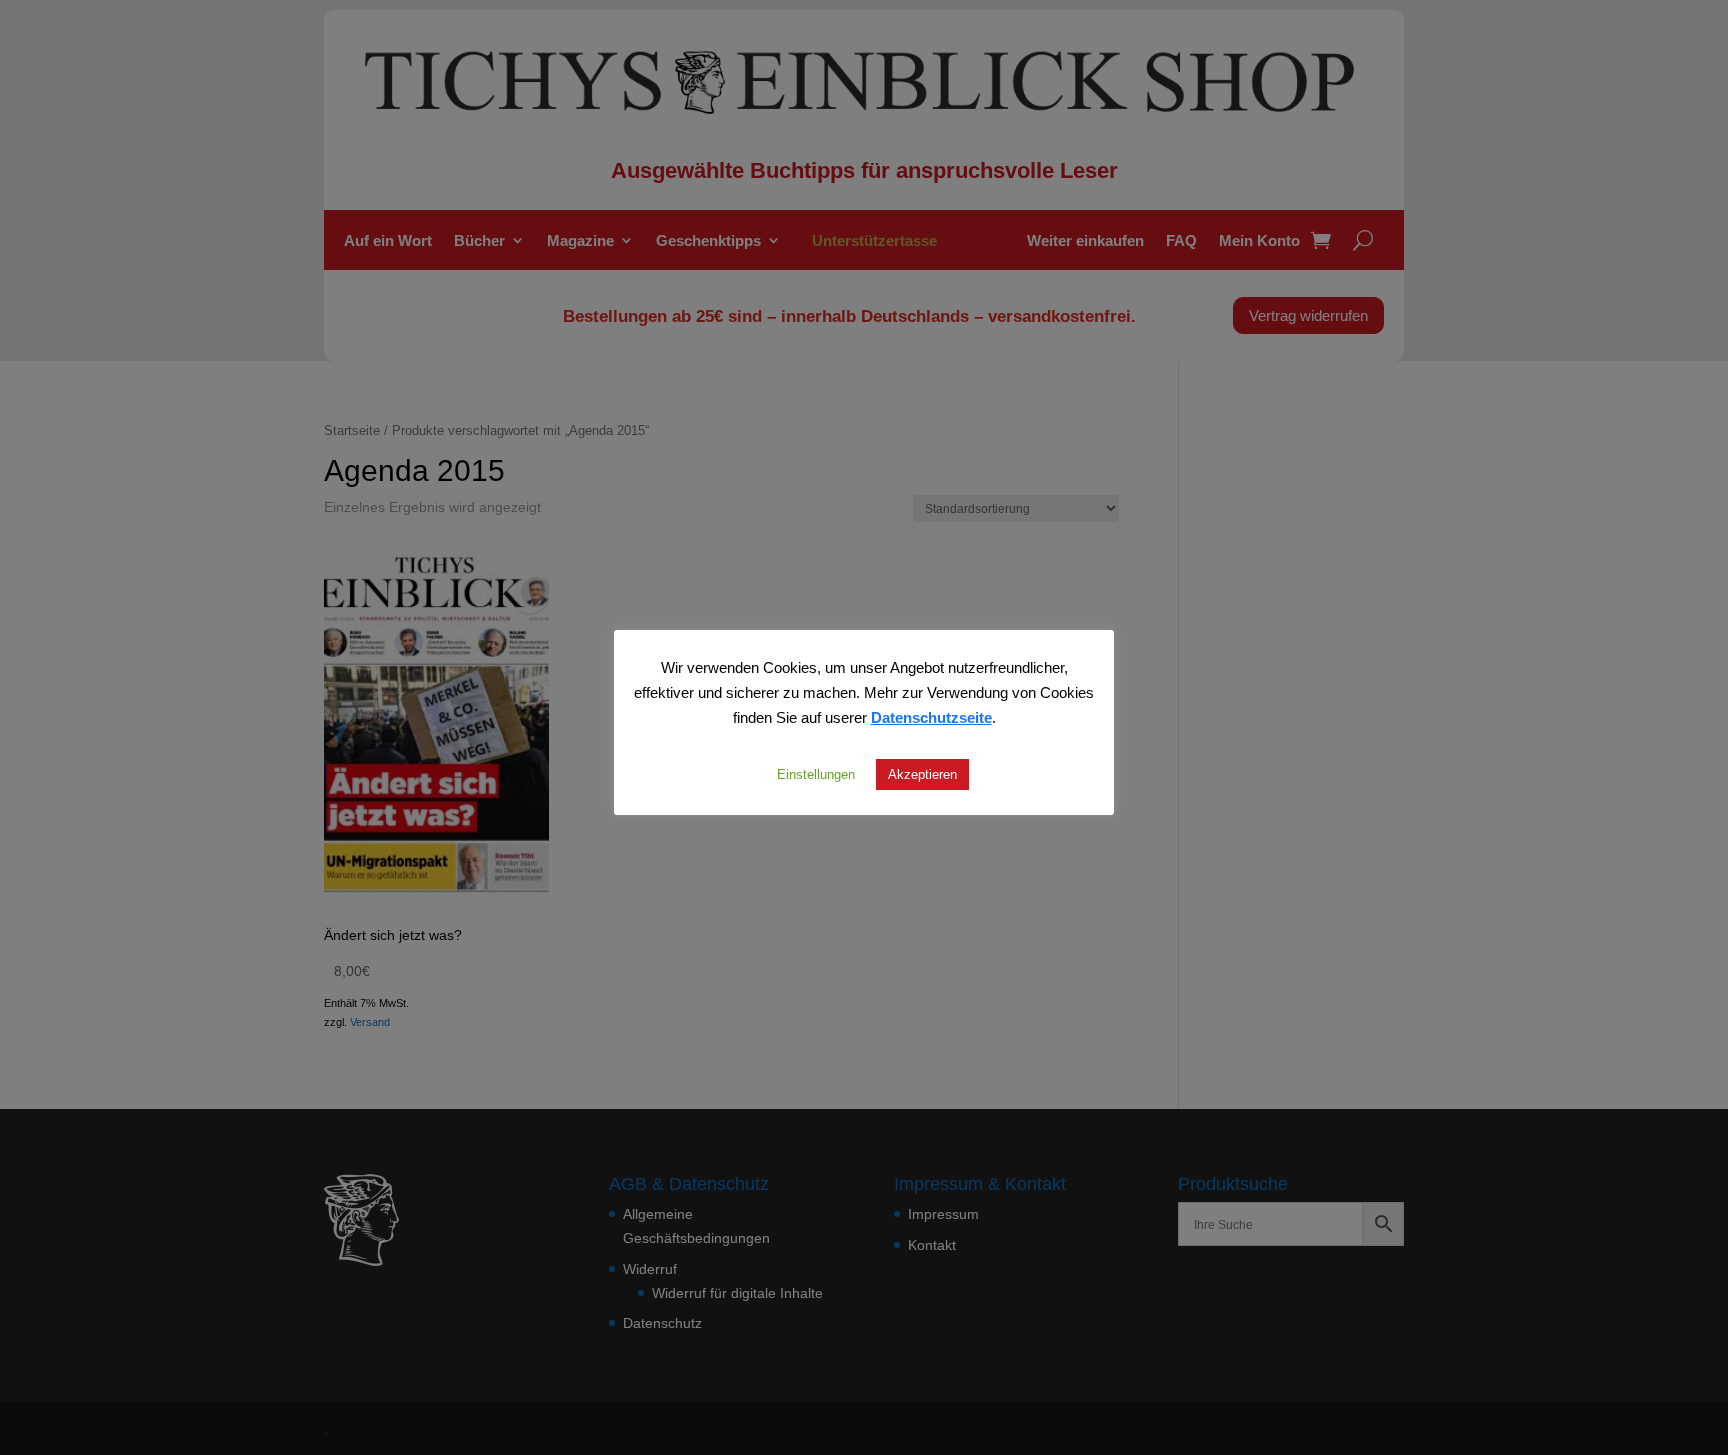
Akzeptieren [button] (922, 774)
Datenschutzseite (931, 717)
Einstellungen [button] (816, 774)
